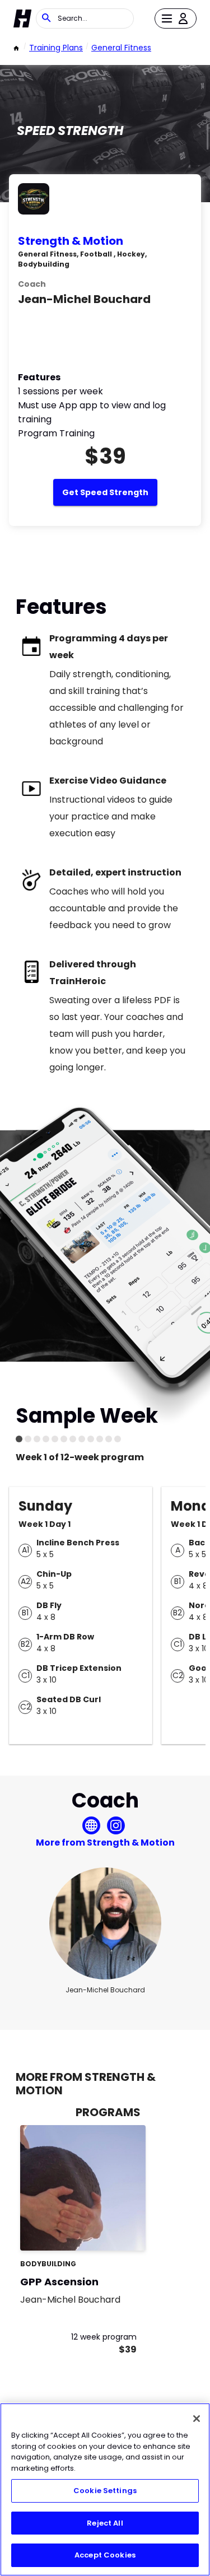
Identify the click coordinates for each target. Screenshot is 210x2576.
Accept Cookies (105, 2555)
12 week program (104, 2337)
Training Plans (56, 48)
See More (106, 2230)
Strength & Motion (71, 241)
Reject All (105, 2523)
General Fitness (121, 48)
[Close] (197, 2419)
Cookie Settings (105, 2491)
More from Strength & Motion (105, 1843)
